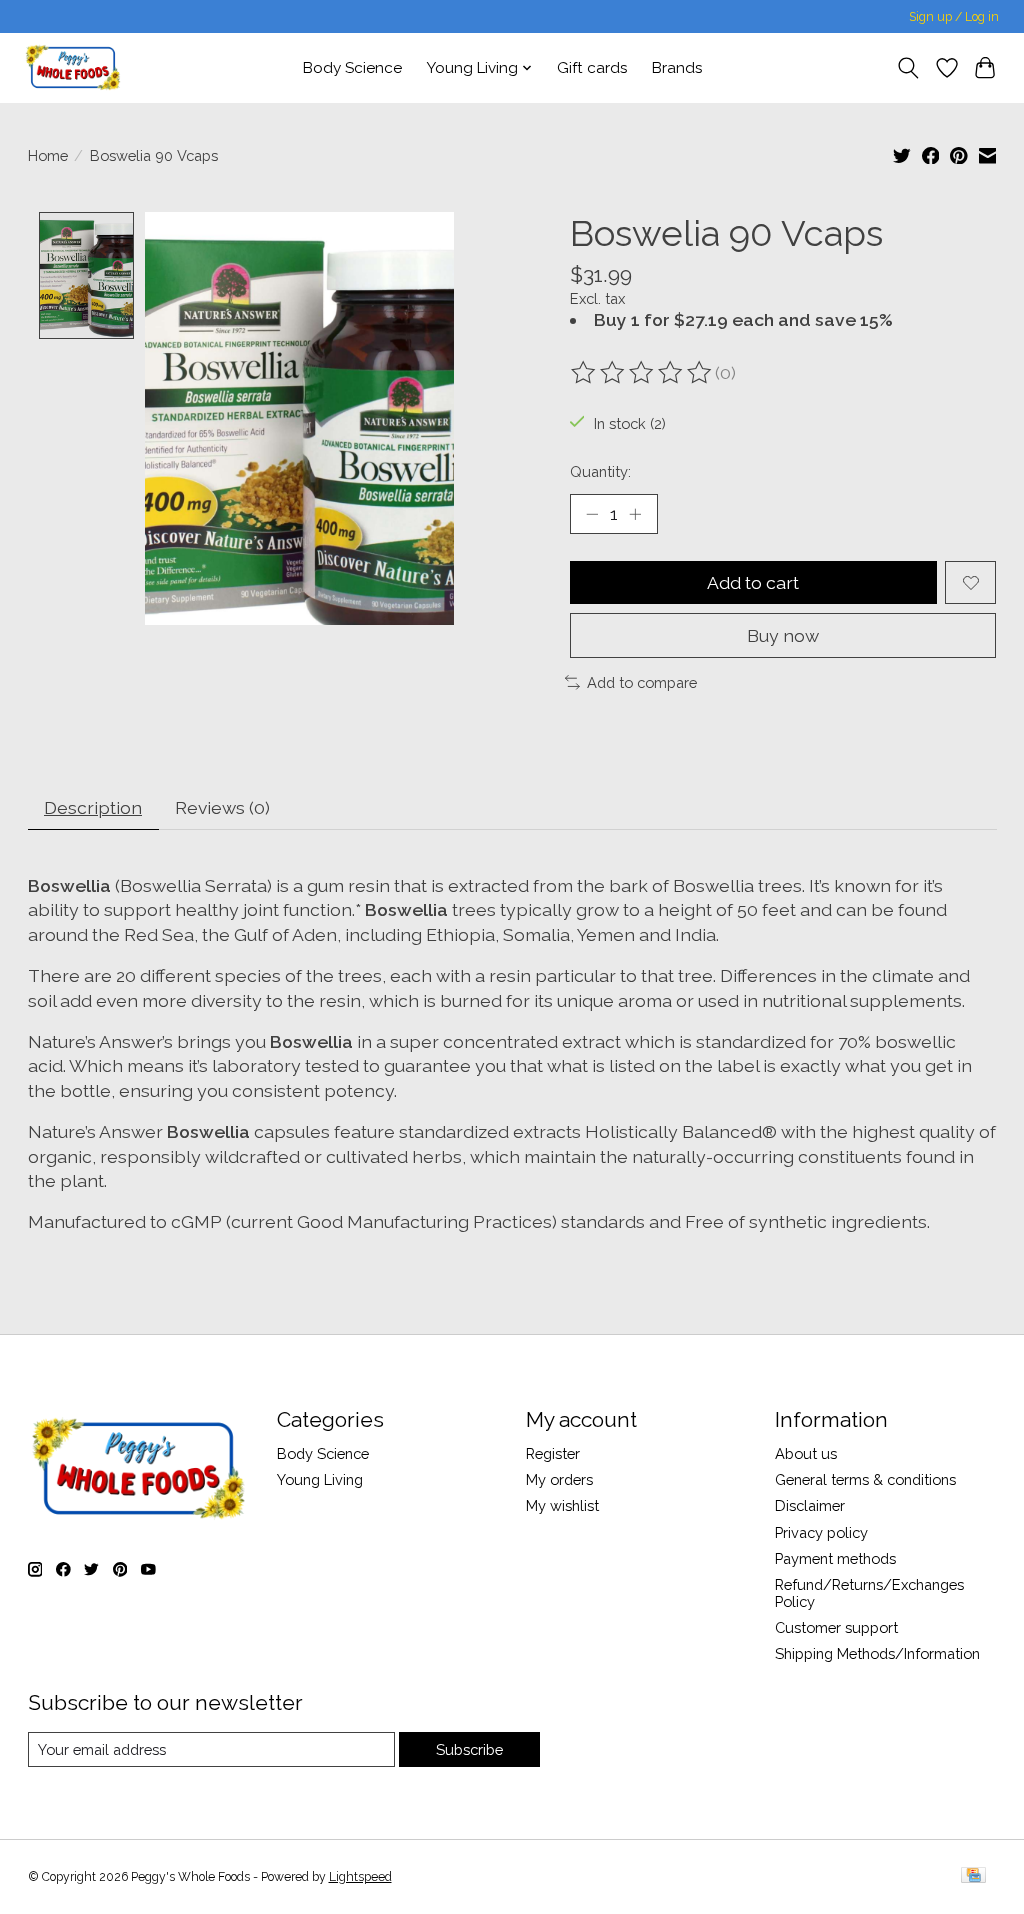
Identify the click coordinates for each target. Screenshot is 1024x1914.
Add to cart (753, 582)
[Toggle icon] (907, 68)
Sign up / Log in (954, 17)
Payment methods (835, 1558)
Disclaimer (810, 1505)
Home (48, 155)
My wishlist (562, 1505)
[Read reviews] (643, 373)
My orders (559, 1479)
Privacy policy (821, 1532)
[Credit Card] (973, 1876)
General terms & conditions (865, 1479)
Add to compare (642, 682)
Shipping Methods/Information (877, 1653)
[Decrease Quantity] (592, 514)
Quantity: (600, 471)
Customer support (836, 1627)
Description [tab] (93, 807)
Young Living (320, 1479)
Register (553, 1453)
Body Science (352, 68)
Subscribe (469, 1749)
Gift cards (592, 68)
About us (806, 1453)
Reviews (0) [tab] (222, 807)
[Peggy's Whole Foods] (73, 67)
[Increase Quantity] (635, 514)
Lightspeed (360, 1877)
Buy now (783, 635)
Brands (677, 68)
